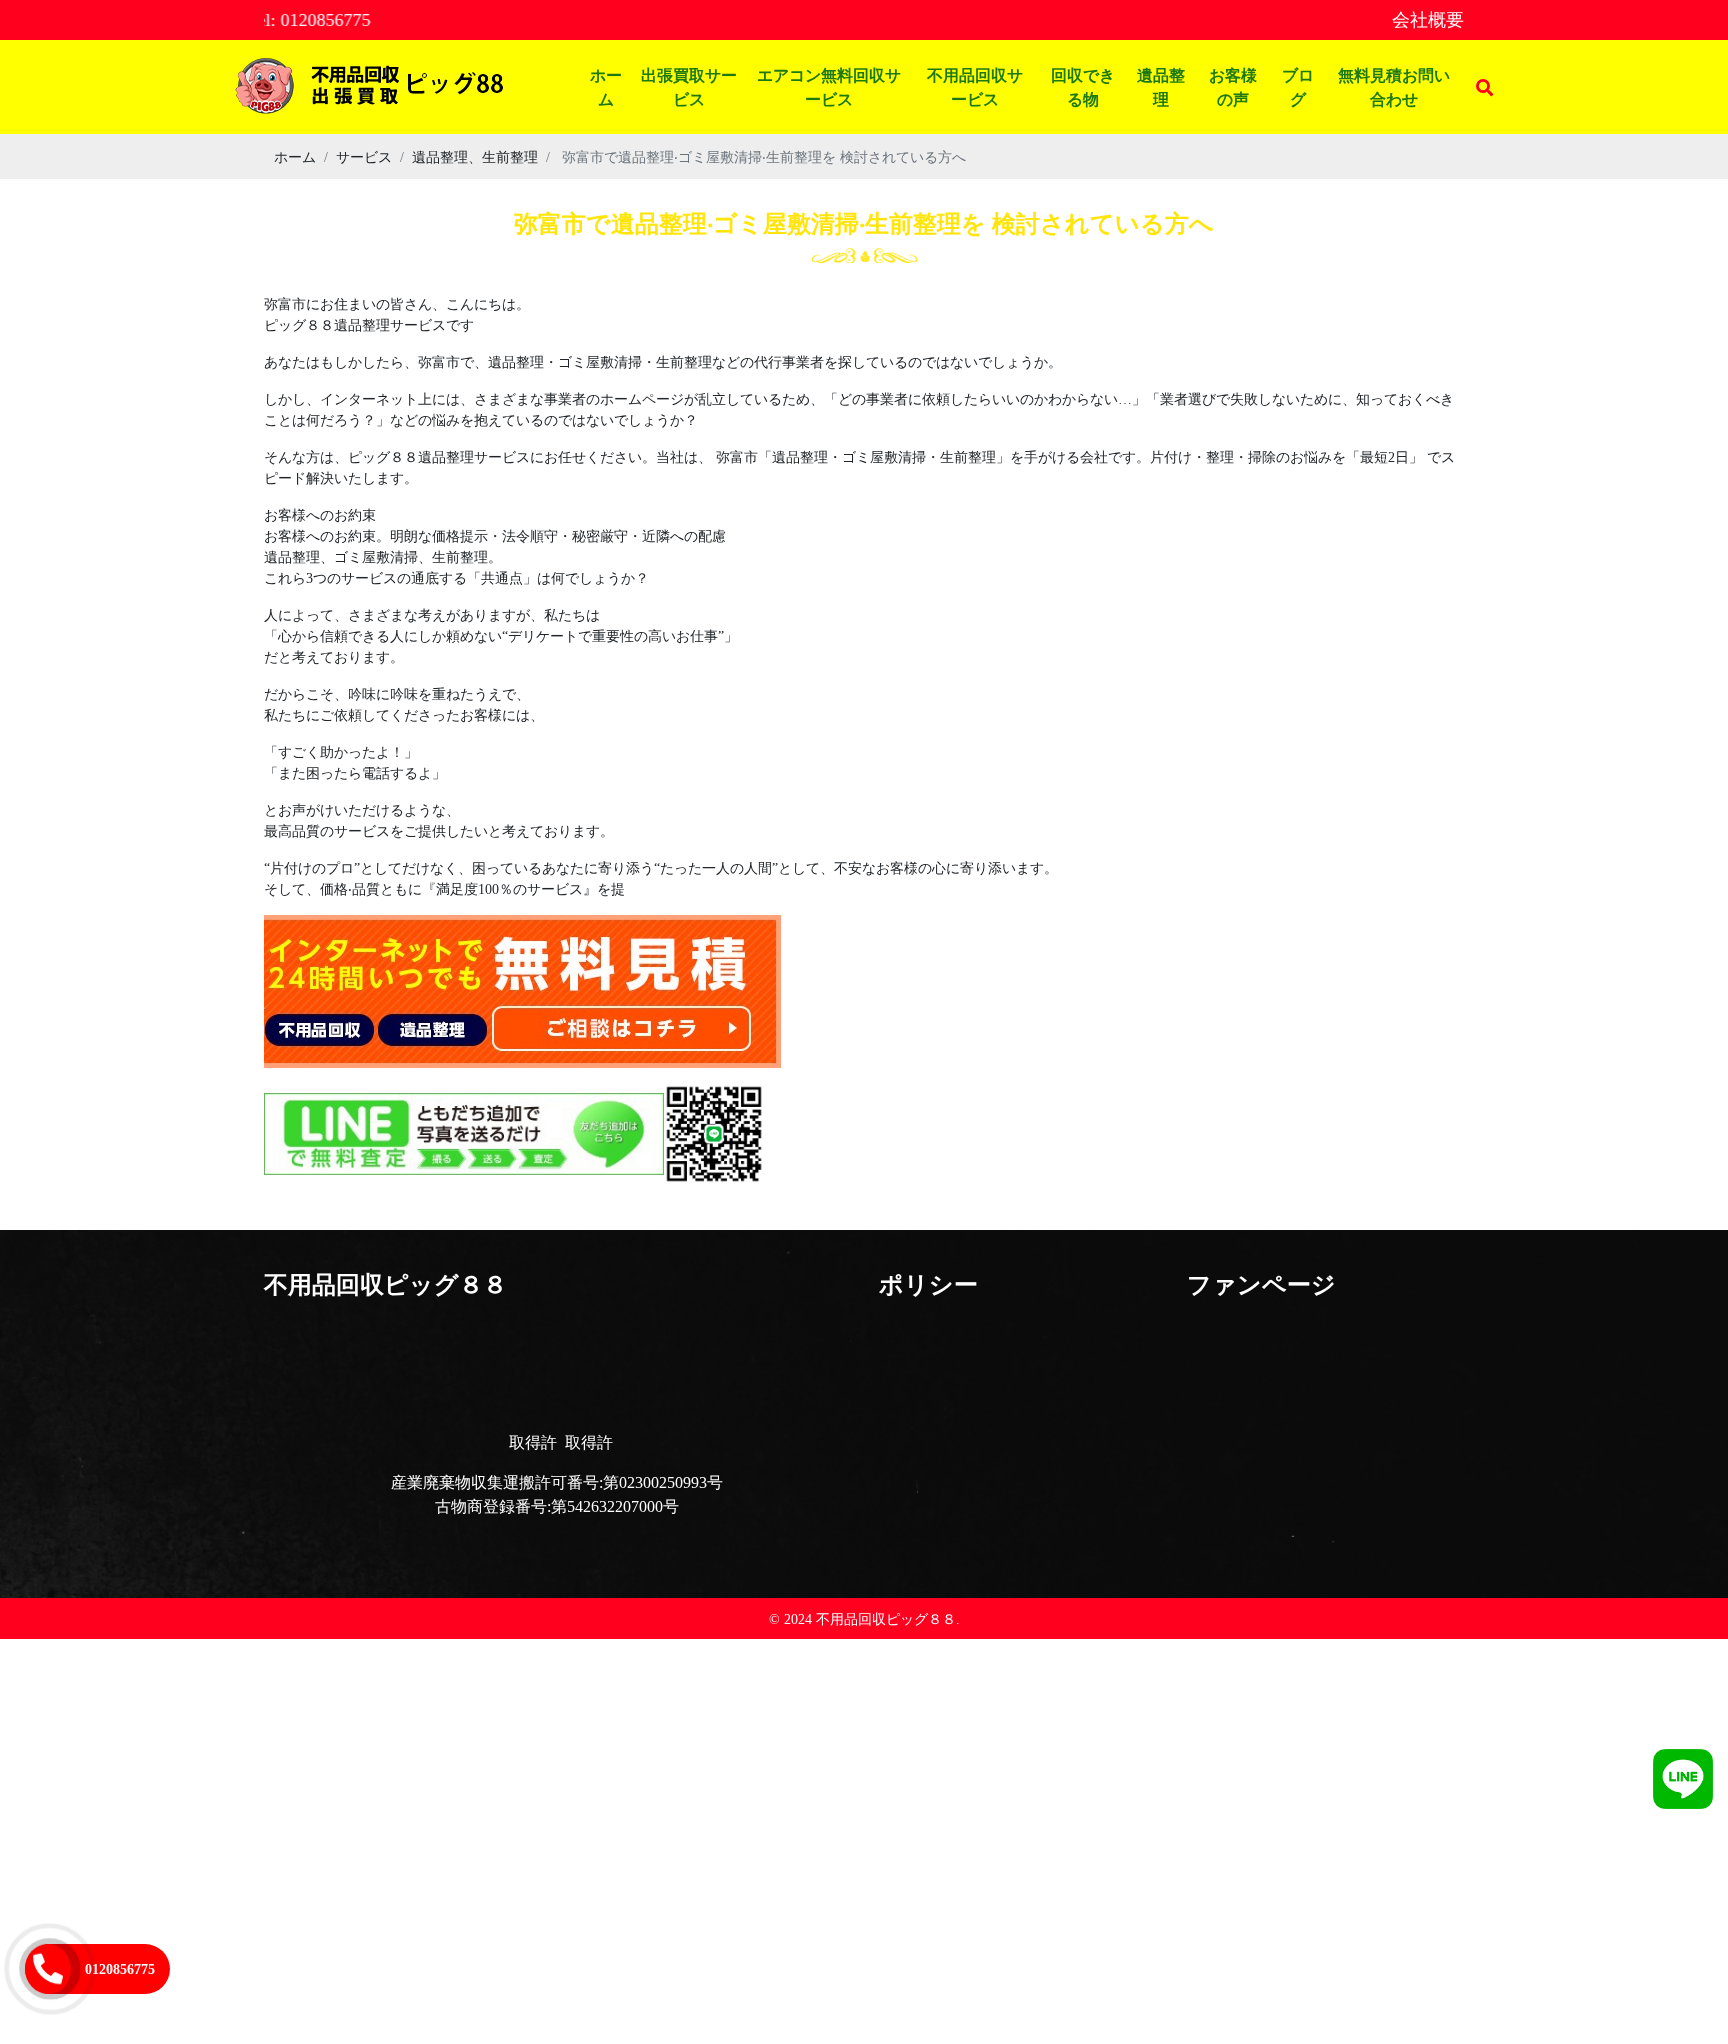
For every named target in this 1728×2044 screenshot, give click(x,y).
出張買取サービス (689, 86)
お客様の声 (1233, 86)
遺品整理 (1161, 86)
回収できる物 (1083, 86)
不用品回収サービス (975, 86)
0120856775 (120, 1968)
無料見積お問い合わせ (1394, 86)
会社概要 (1428, 19)
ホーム (606, 86)
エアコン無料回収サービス (829, 86)
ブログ (1298, 86)
